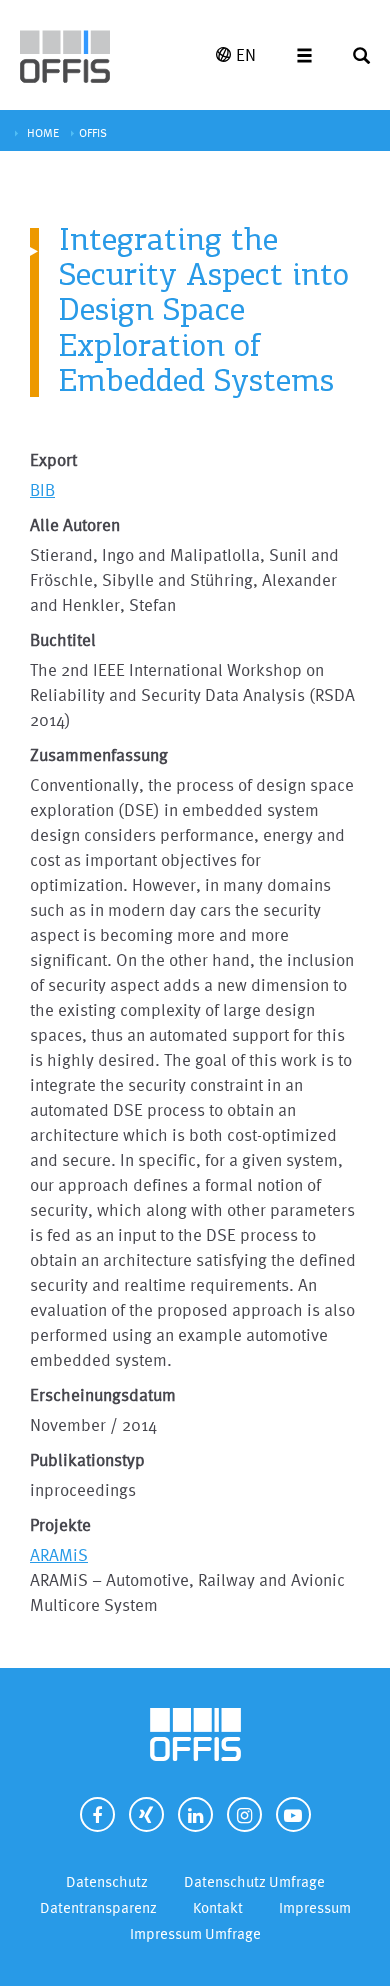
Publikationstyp (87, 1459)
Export (53, 459)
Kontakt (218, 1907)
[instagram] (244, 1814)
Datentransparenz (98, 1907)
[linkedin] (195, 1814)
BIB (42, 489)
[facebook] (97, 1814)
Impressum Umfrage (195, 1933)
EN (246, 54)
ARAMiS (59, 1554)
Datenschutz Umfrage (254, 1881)
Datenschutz (107, 1881)
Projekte (60, 1524)
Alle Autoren (75, 524)
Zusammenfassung (99, 754)
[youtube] (293, 1814)
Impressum (315, 1907)
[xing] (146, 1814)
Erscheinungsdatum (103, 1394)
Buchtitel (63, 639)
